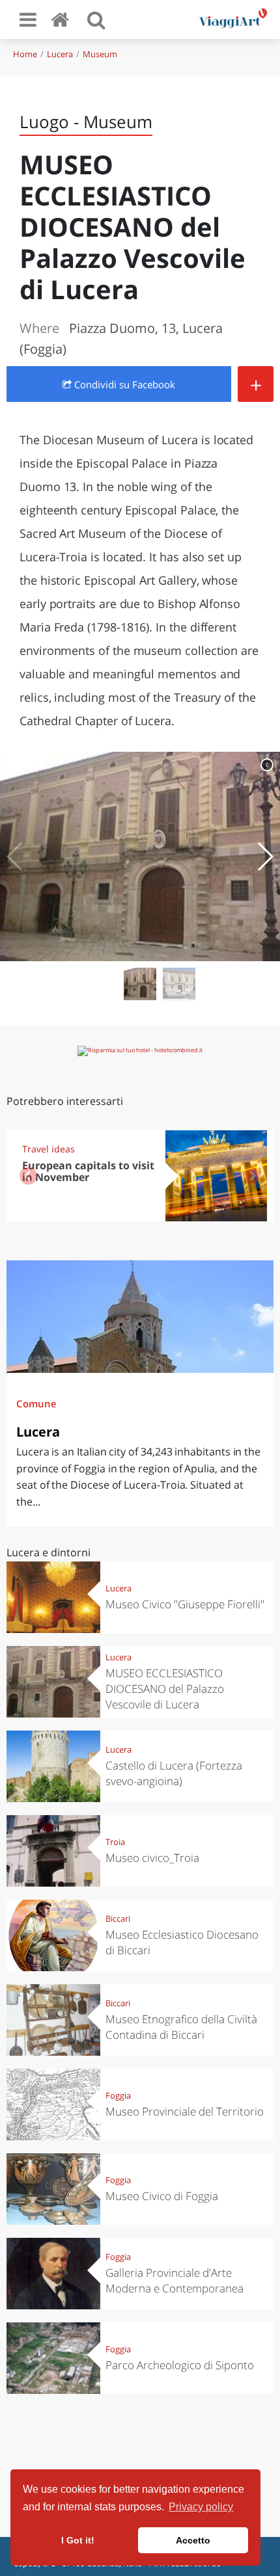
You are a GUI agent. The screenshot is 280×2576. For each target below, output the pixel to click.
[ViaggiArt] (63, 19)
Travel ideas (49, 1149)
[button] (265, 856)
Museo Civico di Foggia (162, 2196)
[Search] (96, 20)
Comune (36, 1403)
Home (25, 54)
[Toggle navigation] (28, 20)
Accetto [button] (193, 2540)
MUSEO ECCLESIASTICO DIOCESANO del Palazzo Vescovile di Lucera (165, 1689)
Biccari (118, 1919)
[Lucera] (140, 1317)
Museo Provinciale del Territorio (185, 2111)
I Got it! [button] (78, 2540)
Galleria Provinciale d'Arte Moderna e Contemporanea (175, 2280)
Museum (100, 54)
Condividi (123, 384)
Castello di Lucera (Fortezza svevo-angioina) (174, 1773)
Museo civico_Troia (152, 1858)
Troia (115, 1842)
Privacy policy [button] (201, 2507)
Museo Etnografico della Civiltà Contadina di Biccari (181, 2027)
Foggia (118, 2095)
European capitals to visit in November (88, 1172)
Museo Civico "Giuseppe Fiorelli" (185, 1604)
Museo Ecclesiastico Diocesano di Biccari (182, 1942)
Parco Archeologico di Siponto (180, 2365)
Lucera (60, 54)
